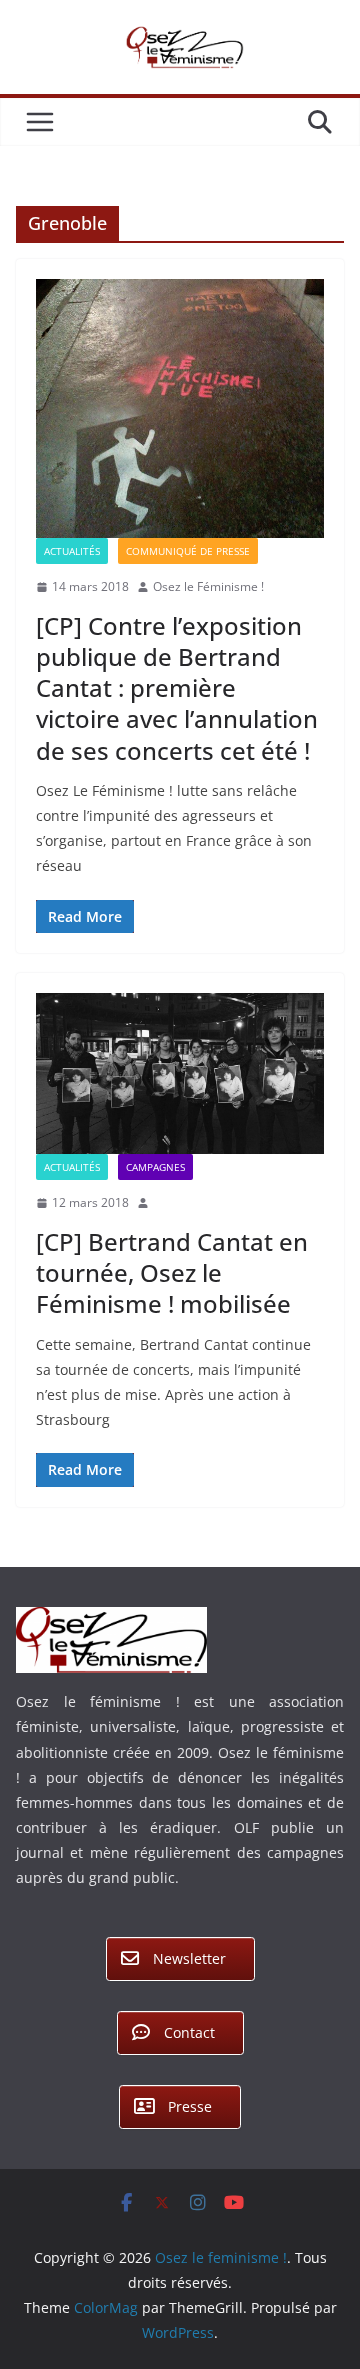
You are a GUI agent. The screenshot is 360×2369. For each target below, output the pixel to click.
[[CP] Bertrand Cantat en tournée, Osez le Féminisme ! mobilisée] (180, 1074)
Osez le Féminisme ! (208, 586)
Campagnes (155, 1167)
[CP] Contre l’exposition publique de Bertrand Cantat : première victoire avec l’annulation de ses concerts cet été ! (177, 688)
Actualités (72, 551)
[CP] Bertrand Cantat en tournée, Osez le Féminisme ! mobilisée (172, 1272)
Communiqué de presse (188, 551)
